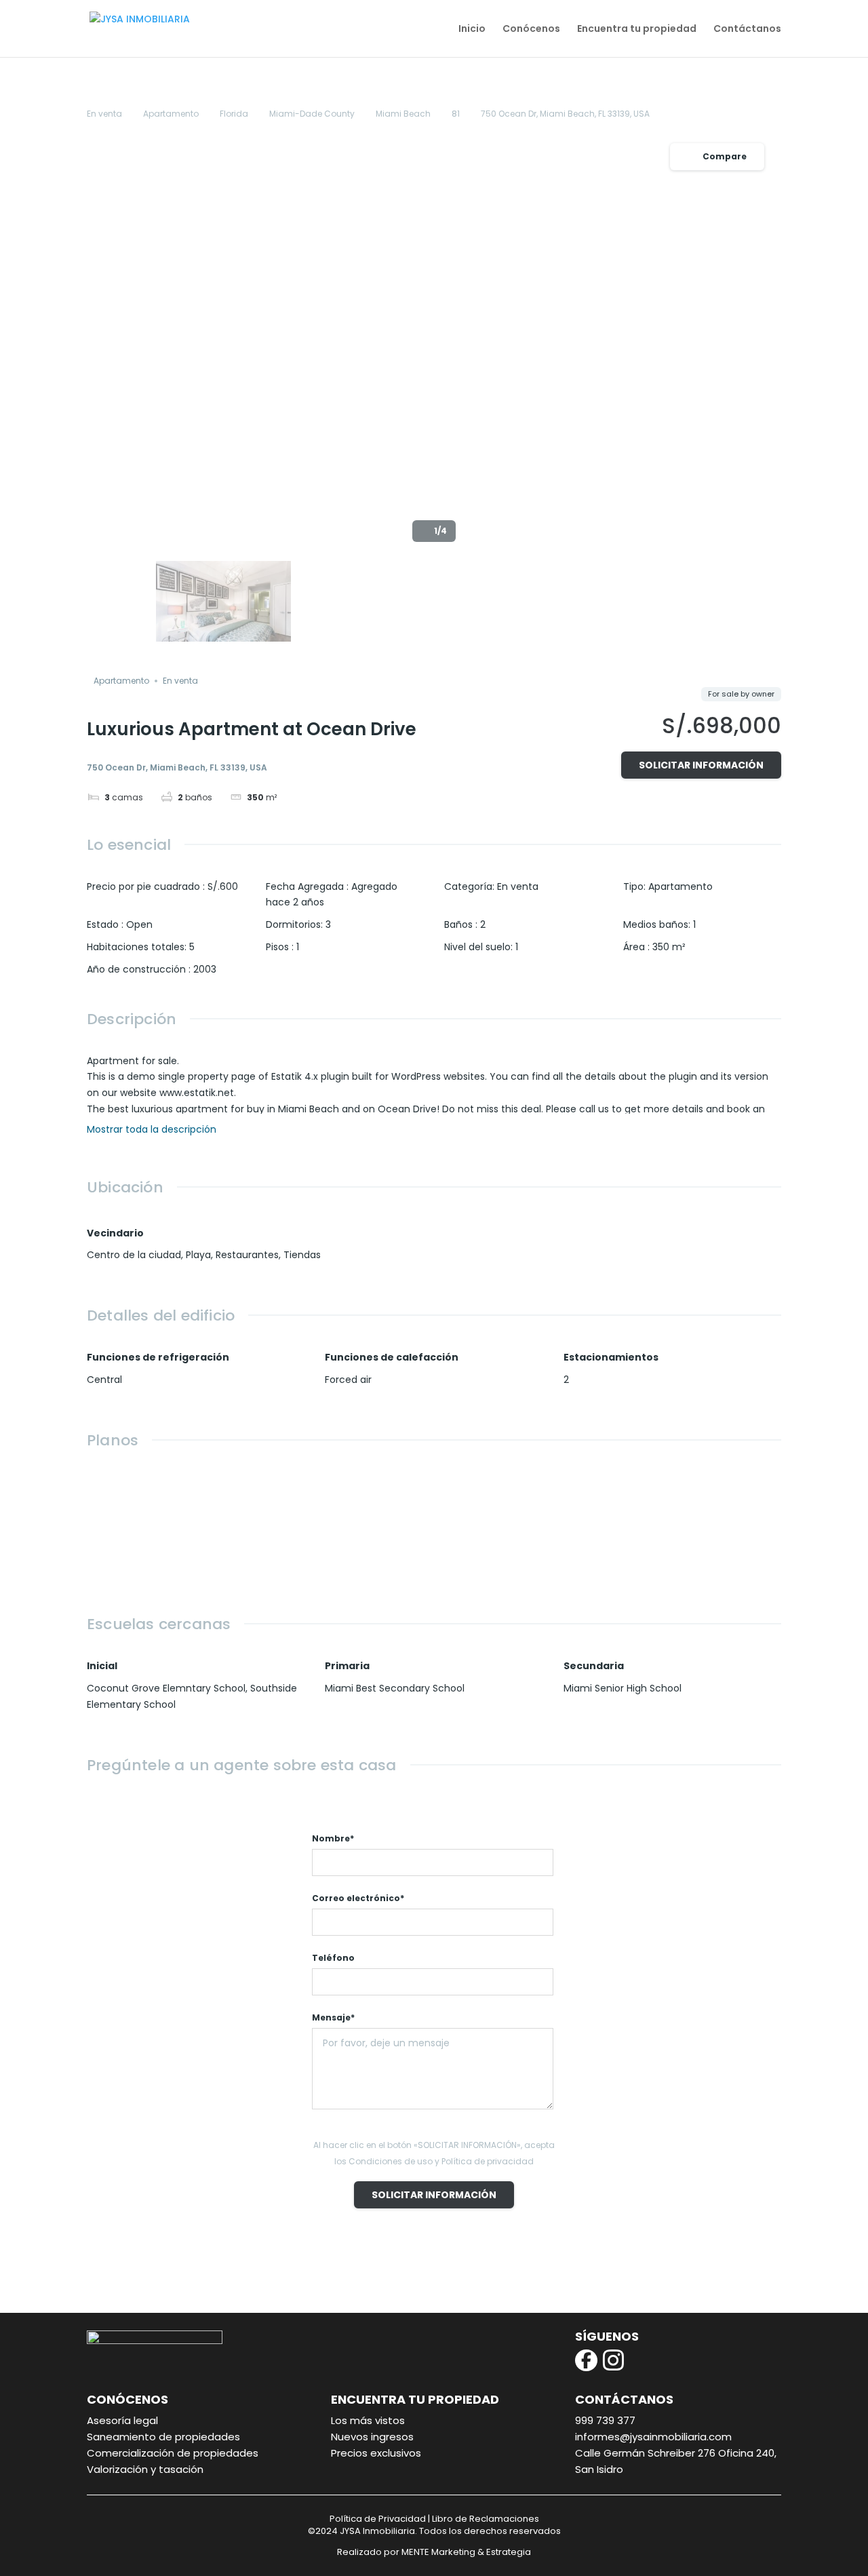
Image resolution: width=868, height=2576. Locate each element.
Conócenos (531, 30)
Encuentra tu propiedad (637, 30)
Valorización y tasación (145, 2469)
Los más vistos (368, 2420)
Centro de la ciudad (134, 1255)
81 (456, 114)
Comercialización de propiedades (173, 2453)
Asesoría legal (122, 2420)
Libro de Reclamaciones (486, 2519)
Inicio (472, 30)
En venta (104, 114)
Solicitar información (701, 765)
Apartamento (171, 114)
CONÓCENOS (127, 2399)
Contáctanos (747, 30)
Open (139, 924)
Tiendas (302, 1255)
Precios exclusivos (376, 2453)
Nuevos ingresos (372, 2437)
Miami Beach (403, 114)
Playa (198, 1255)
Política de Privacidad (378, 2519)
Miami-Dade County (312, 114)
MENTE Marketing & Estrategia (466, 2552)
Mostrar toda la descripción (153, 1130)
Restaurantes (247, 1255)
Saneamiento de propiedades (163, 2437)
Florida (234, 114)
